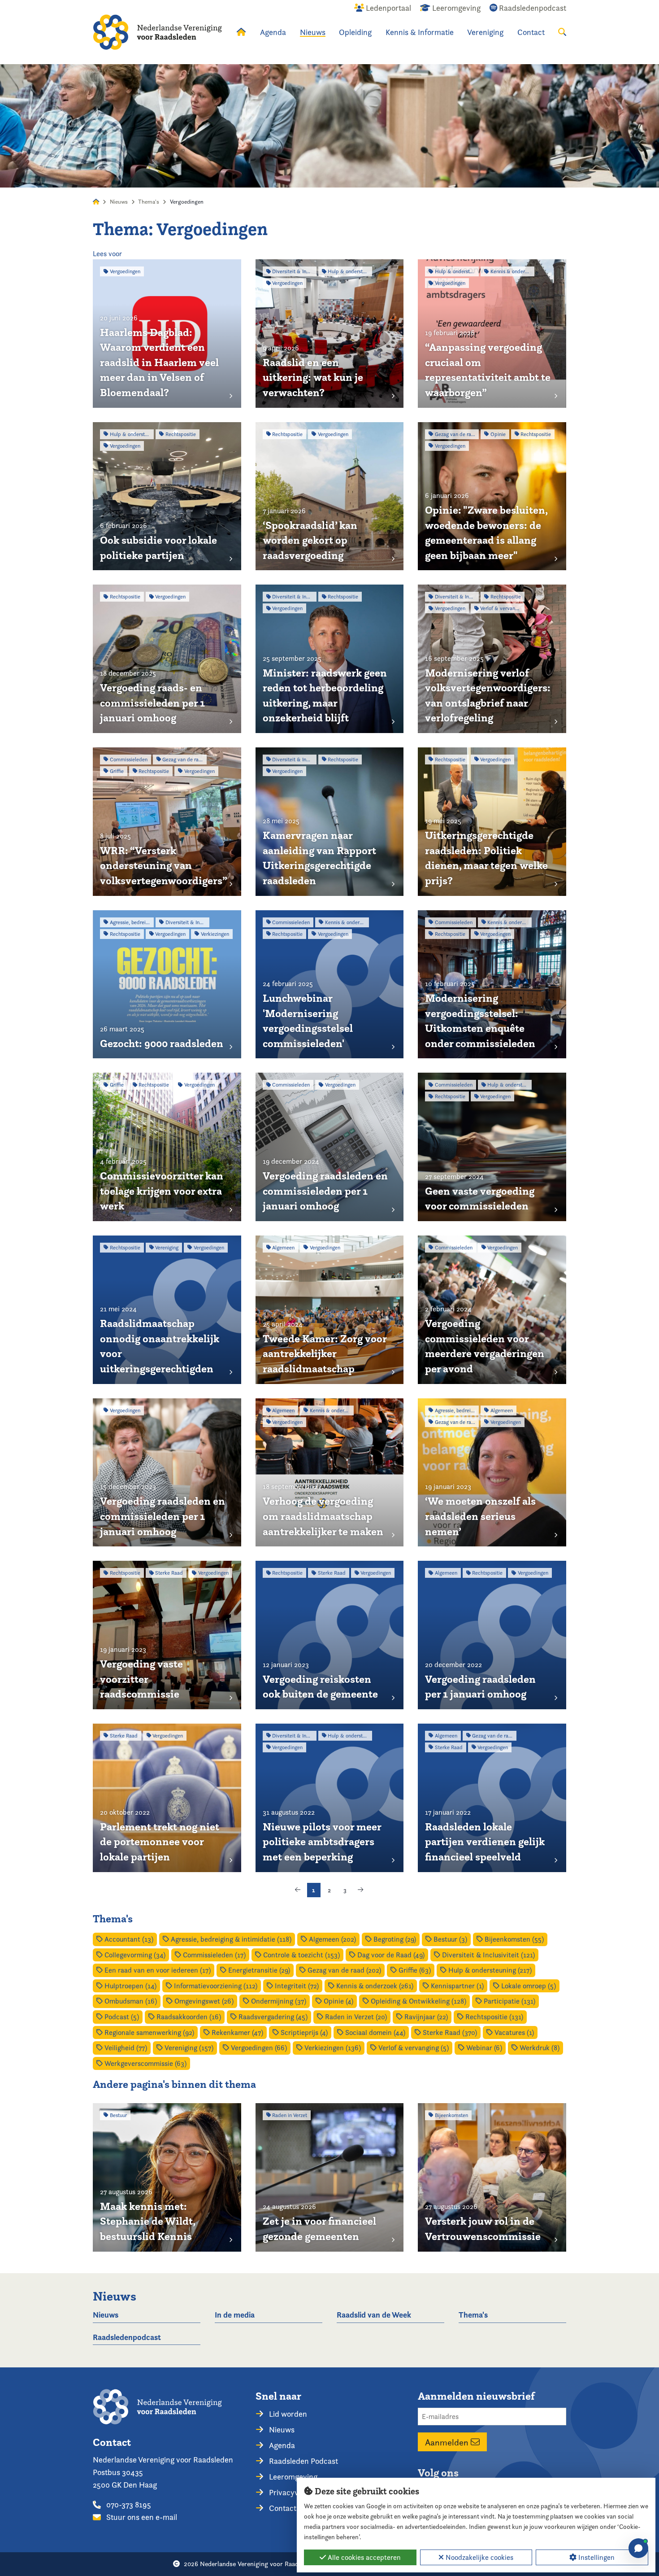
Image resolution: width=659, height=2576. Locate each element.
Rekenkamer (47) (236, 2032)
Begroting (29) (394, 1939)
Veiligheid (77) (125, 2048)
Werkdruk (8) (539, 2048)
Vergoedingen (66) (258, 2048)
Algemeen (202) (332, 1939)
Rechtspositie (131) (493, 2017)
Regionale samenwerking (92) (148, 2032)
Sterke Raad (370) (449, 2032)
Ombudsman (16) (130, 2001)
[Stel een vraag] (638, 2548)
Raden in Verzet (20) (355, 2017)
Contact (531, 32)
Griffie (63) (414, 1970)
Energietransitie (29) (258, 1970)
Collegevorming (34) (134, 1955)
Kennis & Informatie (420, 32)
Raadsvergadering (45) (272, 2017)
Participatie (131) (509, 2001)
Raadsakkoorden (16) (188, 2017)
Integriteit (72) (296, 1986)
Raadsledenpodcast (127, 2337)
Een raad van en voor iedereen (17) (157, 1970)
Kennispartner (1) (456, 1986)
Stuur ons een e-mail (141, 2517)
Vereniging (485, 32)
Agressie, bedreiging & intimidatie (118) (230, 1939)
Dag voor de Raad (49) (390, 1955)
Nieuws (313, 32)
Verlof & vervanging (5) (413, 2048)
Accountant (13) (128, 1939)
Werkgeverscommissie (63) (145, 2063)
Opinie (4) (338, 2001)
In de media (235, 2315)
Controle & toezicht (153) (301, 1955)
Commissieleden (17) (213, 1955)
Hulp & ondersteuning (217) (489, 1970)
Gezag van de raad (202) (343, 1970)
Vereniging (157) (188, 2048)
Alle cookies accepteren (363, 2557)
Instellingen (596, 2557)
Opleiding (355, 32)
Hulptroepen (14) (130, 1986)
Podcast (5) (121, 2017)
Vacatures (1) (513, 2032)
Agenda (273, 32)
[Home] (157, 32)
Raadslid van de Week (374, 2315)
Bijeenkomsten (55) (513, 1939)
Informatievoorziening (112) (215, 1986)
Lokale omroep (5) (528, 1986)
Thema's (149, 202)
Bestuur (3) (449, 1939)
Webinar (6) (483, 2048)
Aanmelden (448, 2442)
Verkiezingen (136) (332, 2048)
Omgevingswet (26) (203, 2001)
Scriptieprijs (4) (303, 2032)
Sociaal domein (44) (374, 2032)
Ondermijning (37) (278, 2001)
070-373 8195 (128, 2504)
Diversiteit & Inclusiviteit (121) (488, 1955)
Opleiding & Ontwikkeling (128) (418, 2001)
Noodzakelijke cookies (479, 2557)
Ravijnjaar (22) (425, 2017)
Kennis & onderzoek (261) (374, 1986)
